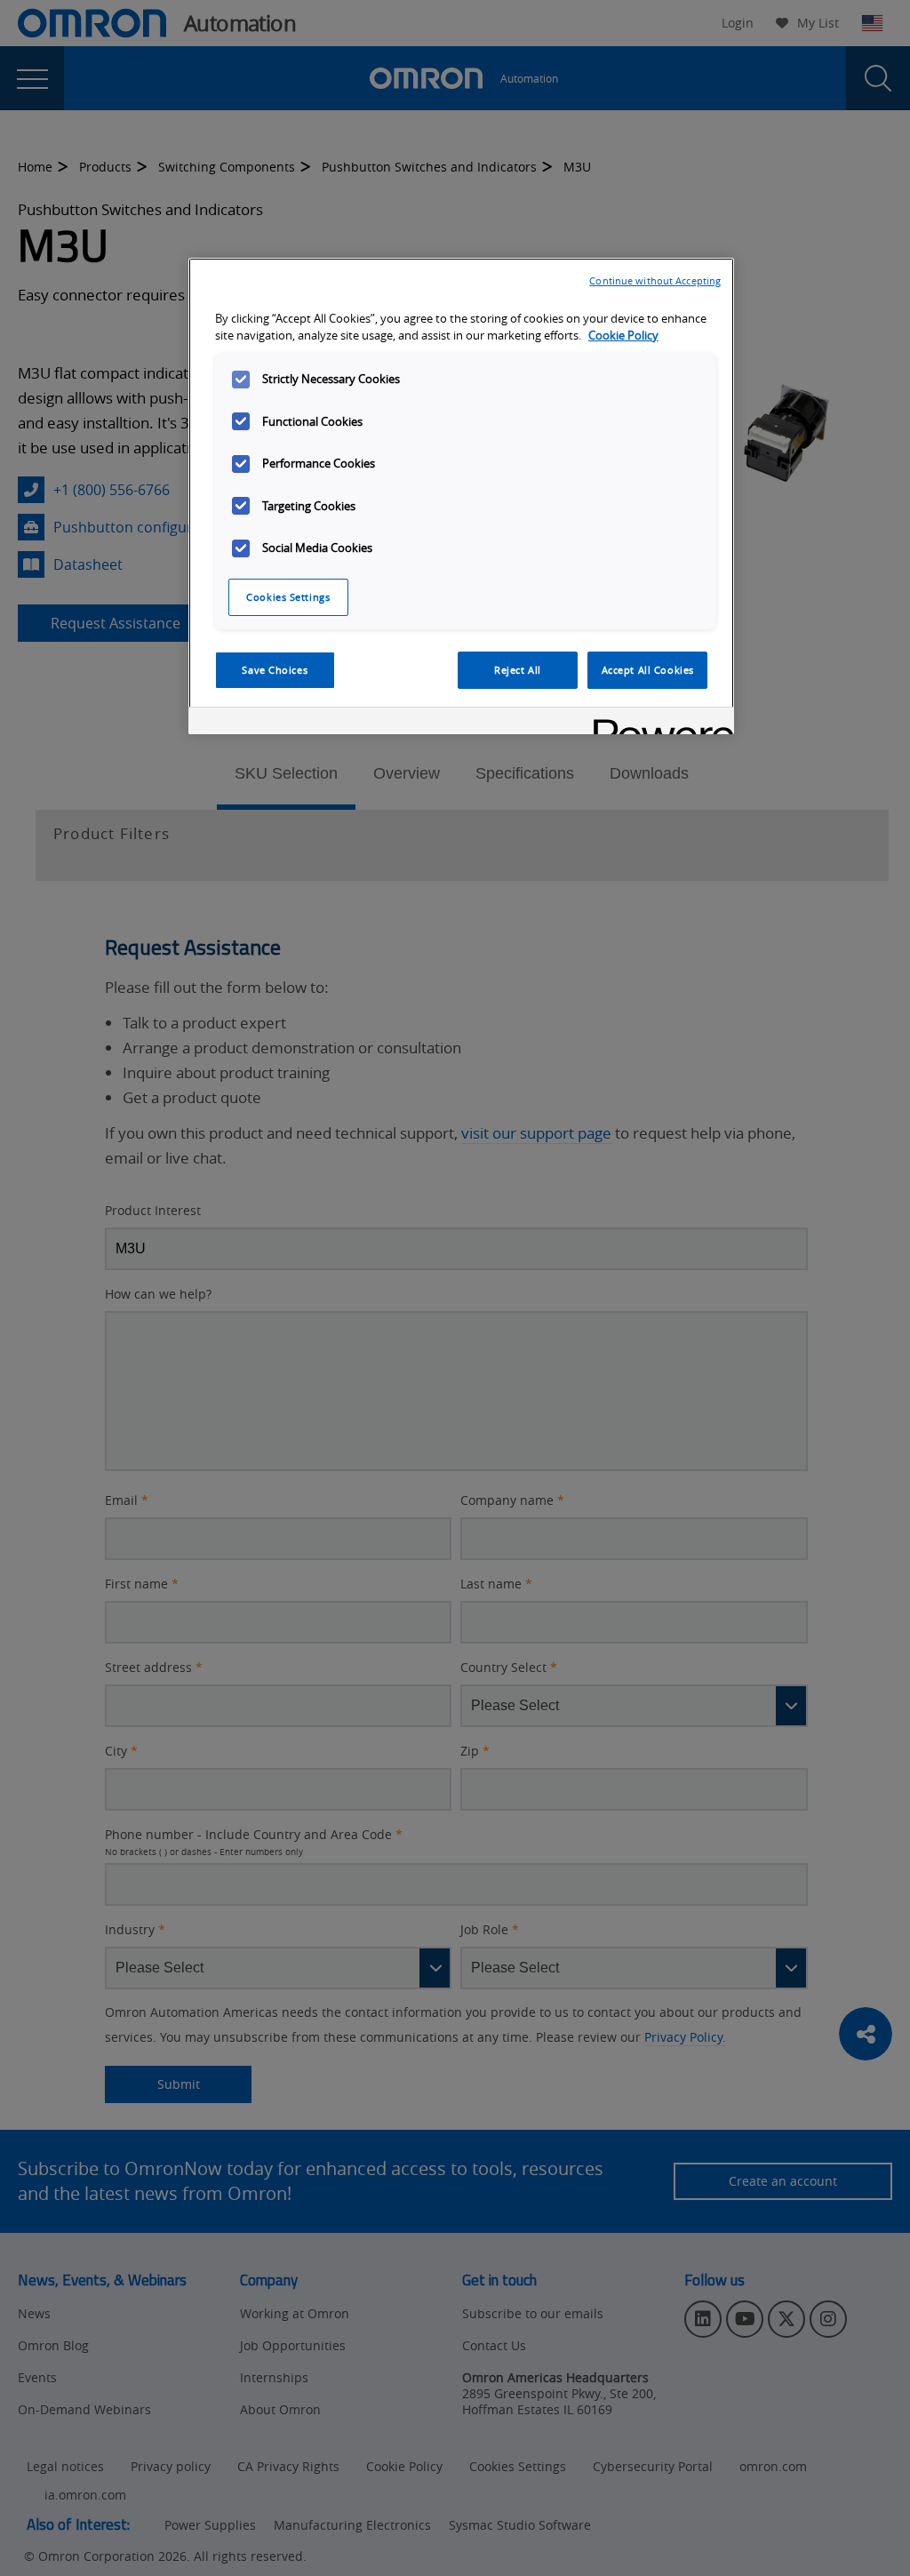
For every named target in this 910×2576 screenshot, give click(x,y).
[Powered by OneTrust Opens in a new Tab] (658, 723)
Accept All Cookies (648, 670)
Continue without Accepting (655, 280)
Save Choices (275, 670)
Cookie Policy (623, 336)
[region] (461, 496)
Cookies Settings (288, 597)
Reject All (518, 670)
